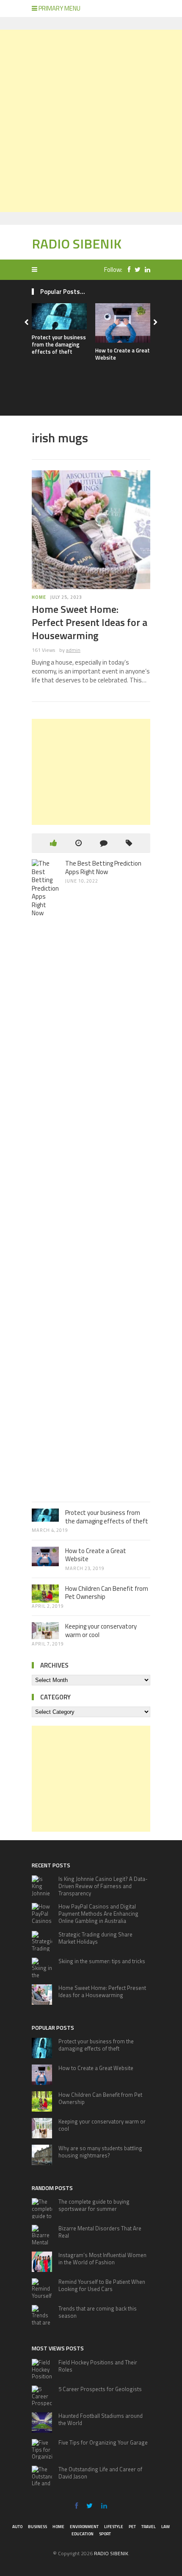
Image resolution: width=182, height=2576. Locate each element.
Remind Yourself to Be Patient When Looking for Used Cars (102, 2285)
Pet (132, 2527)
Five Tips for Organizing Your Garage (103, 2442)
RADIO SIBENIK (77, 243)
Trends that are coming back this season (98, 2312)
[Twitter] (135, 270)
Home (39, 597)
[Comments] (104, 843)
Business (37, 2527)
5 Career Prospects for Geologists (100, 2389)
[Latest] (79, 843)
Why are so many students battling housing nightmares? (100, 2152)
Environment (84, 2527)
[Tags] (129, 843)
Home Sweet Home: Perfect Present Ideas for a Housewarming (90, 622)
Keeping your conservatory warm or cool (101, 1630)
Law (165, 2527)
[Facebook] (127, 270)
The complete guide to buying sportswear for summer (94, 2205)
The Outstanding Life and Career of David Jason (100, 2473)
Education (83, 2534)
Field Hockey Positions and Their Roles (98, 2366)
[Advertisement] (91, 121)
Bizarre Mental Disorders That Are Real (100, 2232)
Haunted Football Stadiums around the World (101, 2419)
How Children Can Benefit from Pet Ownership (107, 1593)
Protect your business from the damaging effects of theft (59, 344)
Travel (149, 2527)
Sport (105, 2534)
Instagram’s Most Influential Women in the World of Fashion (102, 2259)
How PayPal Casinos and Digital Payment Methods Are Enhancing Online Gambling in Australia (98, 1914)
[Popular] (54, 843)
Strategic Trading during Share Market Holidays (95, 1938)
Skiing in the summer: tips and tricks (102, 1961)
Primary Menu (59, 8)
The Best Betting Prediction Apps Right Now (103, 868)
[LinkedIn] (145, 270)
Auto (17, 2527)
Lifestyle (114, 2527)
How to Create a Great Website (123, 354)
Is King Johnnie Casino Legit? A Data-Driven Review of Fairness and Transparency (103, 1886)
